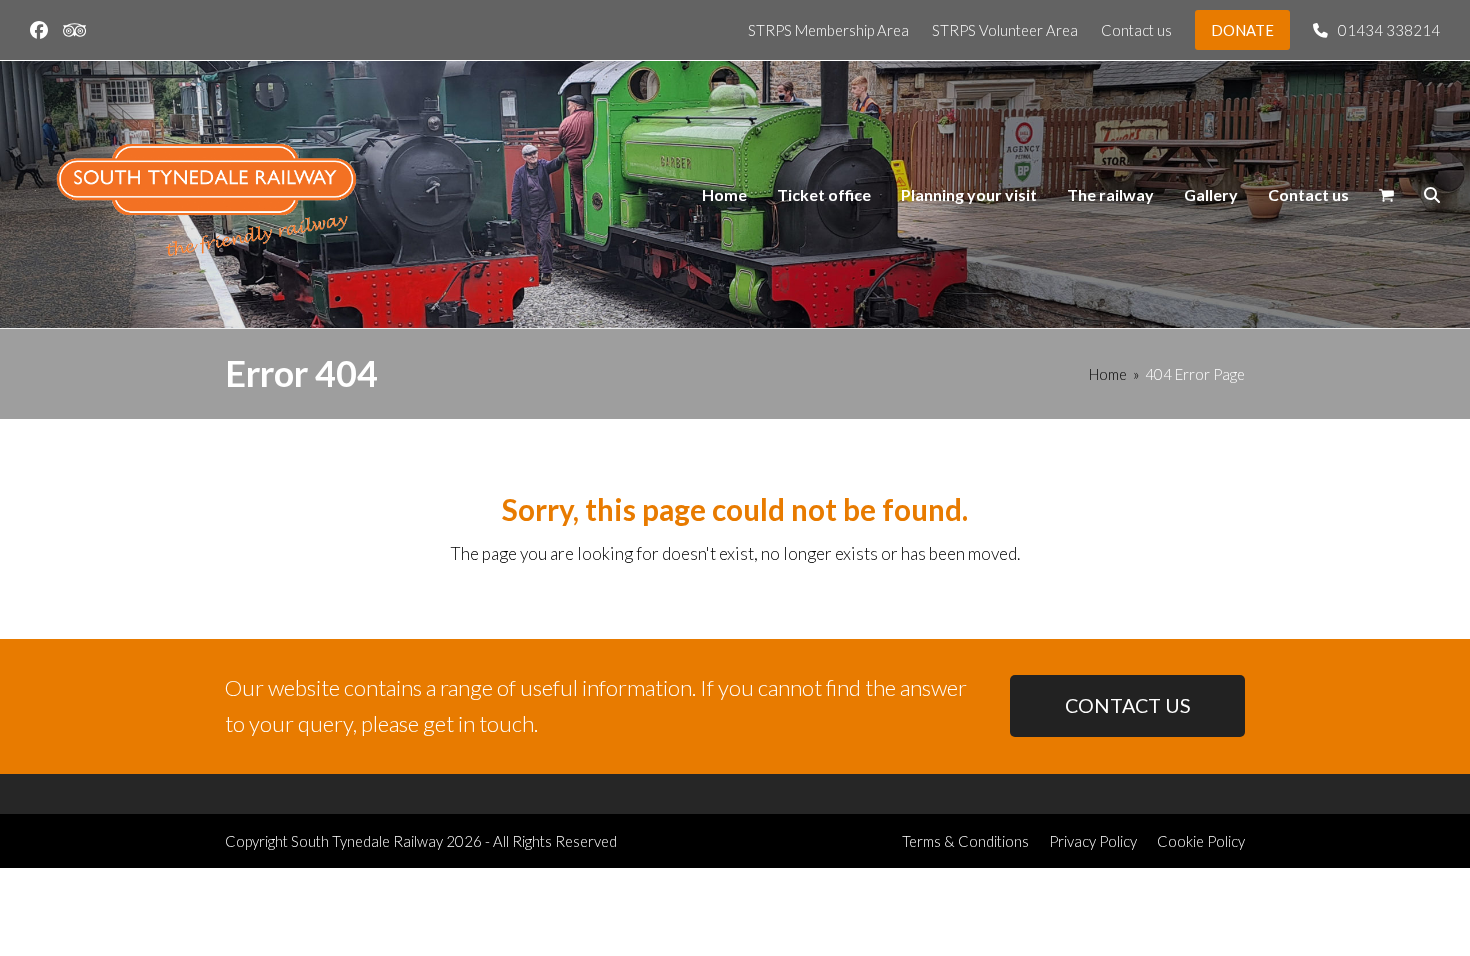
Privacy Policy (1093, 841)
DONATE (1242, 30)
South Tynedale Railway (367, 841)
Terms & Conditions (965, 841)
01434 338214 (1389, 30)
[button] (1386, 195)
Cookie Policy (1201, 841)
